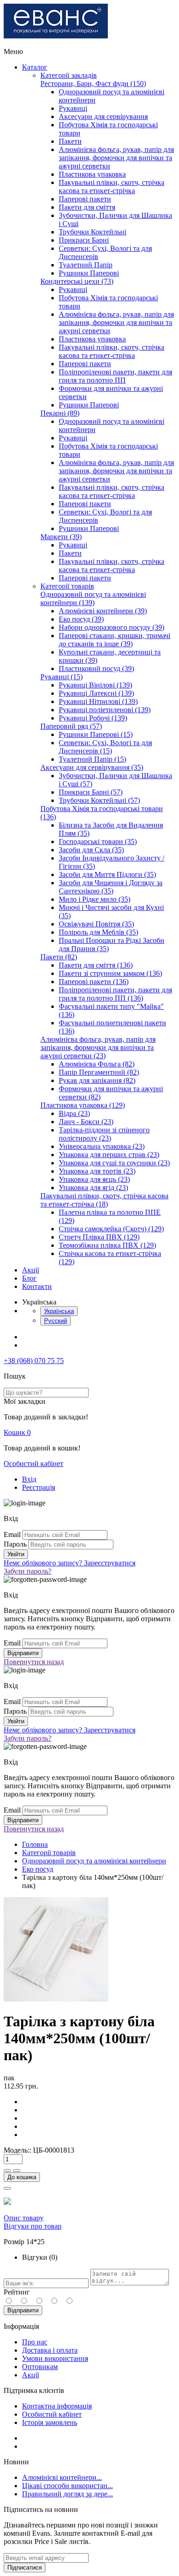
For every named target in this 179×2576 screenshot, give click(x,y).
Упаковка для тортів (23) (97, 1171)
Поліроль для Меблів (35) (98, 932)
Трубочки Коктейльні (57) (99, 800)
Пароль (15, 1544)
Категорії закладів (69, 75)
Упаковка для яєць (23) (94, 1179)
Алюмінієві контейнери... (62, 2477)
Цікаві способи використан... (67, 2486)
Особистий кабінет (34, 1464)
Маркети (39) (61, 537)
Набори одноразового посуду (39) (112, 627)
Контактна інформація (57, 2406)
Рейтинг (17, 2292)
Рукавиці (73, 108)
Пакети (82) (59, 957)
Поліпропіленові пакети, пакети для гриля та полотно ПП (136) (115, 994)
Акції (31, 1270)
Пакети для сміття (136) (96, 965)
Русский (56, 1321)
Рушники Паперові (89, 273)
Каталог (35, 67)
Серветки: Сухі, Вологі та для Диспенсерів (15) (105, 747)
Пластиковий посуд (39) (96, 668)
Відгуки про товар (33, 2226)
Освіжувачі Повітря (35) (96, 924)
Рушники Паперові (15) (96, 734)
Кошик (17, 1432)
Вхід (29, 1479)
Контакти (37, 1286)
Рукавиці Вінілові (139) (95, 685)
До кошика (22, 2177)
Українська (59, 1311)
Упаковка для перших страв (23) (109, 1155)
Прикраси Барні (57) (91, 792)
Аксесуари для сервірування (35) (92, 767)
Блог (29, 1278)
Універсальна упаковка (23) (102, 1146)
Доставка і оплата (50, 2350)
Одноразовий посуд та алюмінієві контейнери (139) (93, 598)
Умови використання (55, 2358)
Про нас (35, 2342)
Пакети (70, 141)
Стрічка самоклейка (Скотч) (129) (111, 1229)
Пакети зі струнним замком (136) (110, 973)
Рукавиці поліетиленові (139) (105, 710)
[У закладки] (7, 2188)
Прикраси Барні (84, 240)
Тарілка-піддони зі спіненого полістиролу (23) (104, 1134)
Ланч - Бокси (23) (86, 1122)
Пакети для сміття (87, 207)
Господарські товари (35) (98, 842)
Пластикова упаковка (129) (83, 1105)
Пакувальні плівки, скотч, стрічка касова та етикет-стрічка (112, 187)
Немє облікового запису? (70, 1563)
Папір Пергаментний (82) (99, 1072)
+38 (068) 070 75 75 (34, 1361)
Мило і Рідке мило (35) (95, 899)
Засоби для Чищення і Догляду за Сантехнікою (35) (111, 887)
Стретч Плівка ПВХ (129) (99, 1237)
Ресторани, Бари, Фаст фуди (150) (93, 84)
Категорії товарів (67, 586)
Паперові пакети (85, 199)
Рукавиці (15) (62, 677)
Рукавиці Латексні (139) (96, 693)
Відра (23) (74, 1113)
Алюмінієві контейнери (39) (103, 611)
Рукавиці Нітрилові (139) (98, 701)
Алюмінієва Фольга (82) (97, 1064)
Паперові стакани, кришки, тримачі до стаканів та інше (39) (115, 640)
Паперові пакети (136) (94, 982)
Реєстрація (39, 1487)
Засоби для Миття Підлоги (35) (107, 874)
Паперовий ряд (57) (71, 726)
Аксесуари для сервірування (103, 116)
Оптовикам (40, 2367)
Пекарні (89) (60, 413)
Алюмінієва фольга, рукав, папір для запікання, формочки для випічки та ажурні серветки (116, 158)
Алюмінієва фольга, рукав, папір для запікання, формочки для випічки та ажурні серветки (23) (98, 1047)
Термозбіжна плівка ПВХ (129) (107, 1245)
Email (12, 1534)
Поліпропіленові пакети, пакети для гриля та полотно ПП (115, 376)
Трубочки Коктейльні (92, 232)
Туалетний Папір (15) (92, 759)
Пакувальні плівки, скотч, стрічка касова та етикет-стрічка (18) (104, 1200)
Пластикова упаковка (92, 174)
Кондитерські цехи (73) (77, 281)
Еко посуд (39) (81, 619)
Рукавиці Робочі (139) (93, 718)
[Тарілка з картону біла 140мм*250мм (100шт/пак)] (56, 1999)
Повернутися (34, 1662)
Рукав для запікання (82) (97, 1080)
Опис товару (24, 2218)
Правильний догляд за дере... (67, 2494)
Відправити (23, 2310)
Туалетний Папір (86, 265)
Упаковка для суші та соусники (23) (114, 1163)
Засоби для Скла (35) (91, 850)
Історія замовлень (50, 2422)
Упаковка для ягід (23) (93, 1188)
